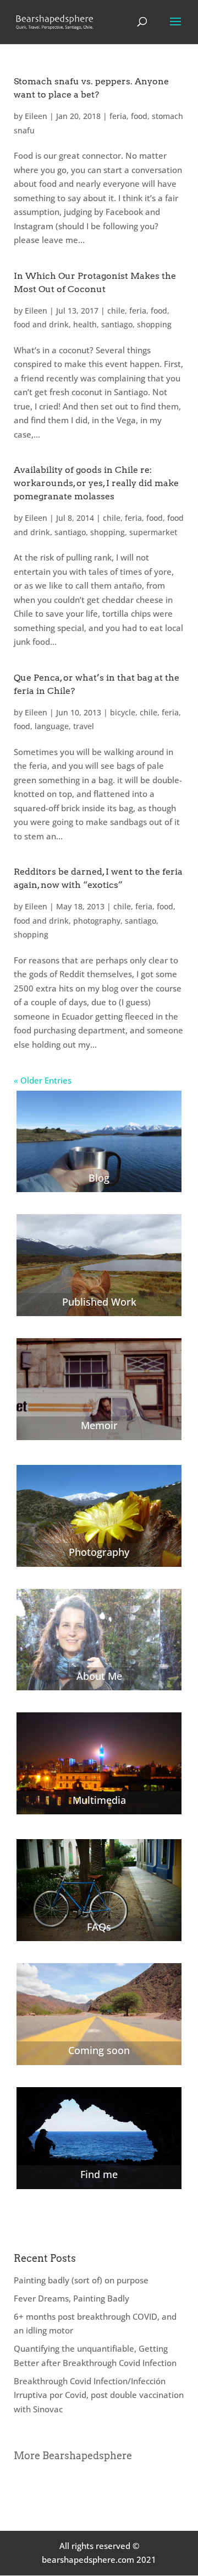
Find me (99, 2174)
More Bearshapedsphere (73, 2456)
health (85, 324)
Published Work (99, 1302)
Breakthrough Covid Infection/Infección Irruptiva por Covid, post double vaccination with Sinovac (99, 2395)
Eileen (36, 116)
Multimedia (99, 1800)
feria (118, 116)
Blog (99, 1178)
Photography (99, 1552)
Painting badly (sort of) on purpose (81, 2280)
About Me (99, 1676)
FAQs (99, 1927)
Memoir (99, 1425)
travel (84, 726)
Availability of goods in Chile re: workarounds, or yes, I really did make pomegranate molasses (96, 483)
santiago (117, 324)
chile (116, 311)
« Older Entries (43, 1080)
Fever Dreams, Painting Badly (71, 2298)
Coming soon (99, 2050)
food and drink (41, 324)
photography (97, 921)
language (52, 726)
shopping (154, 324)
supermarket (153, 532)
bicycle (123, 712)
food (139, 116)
